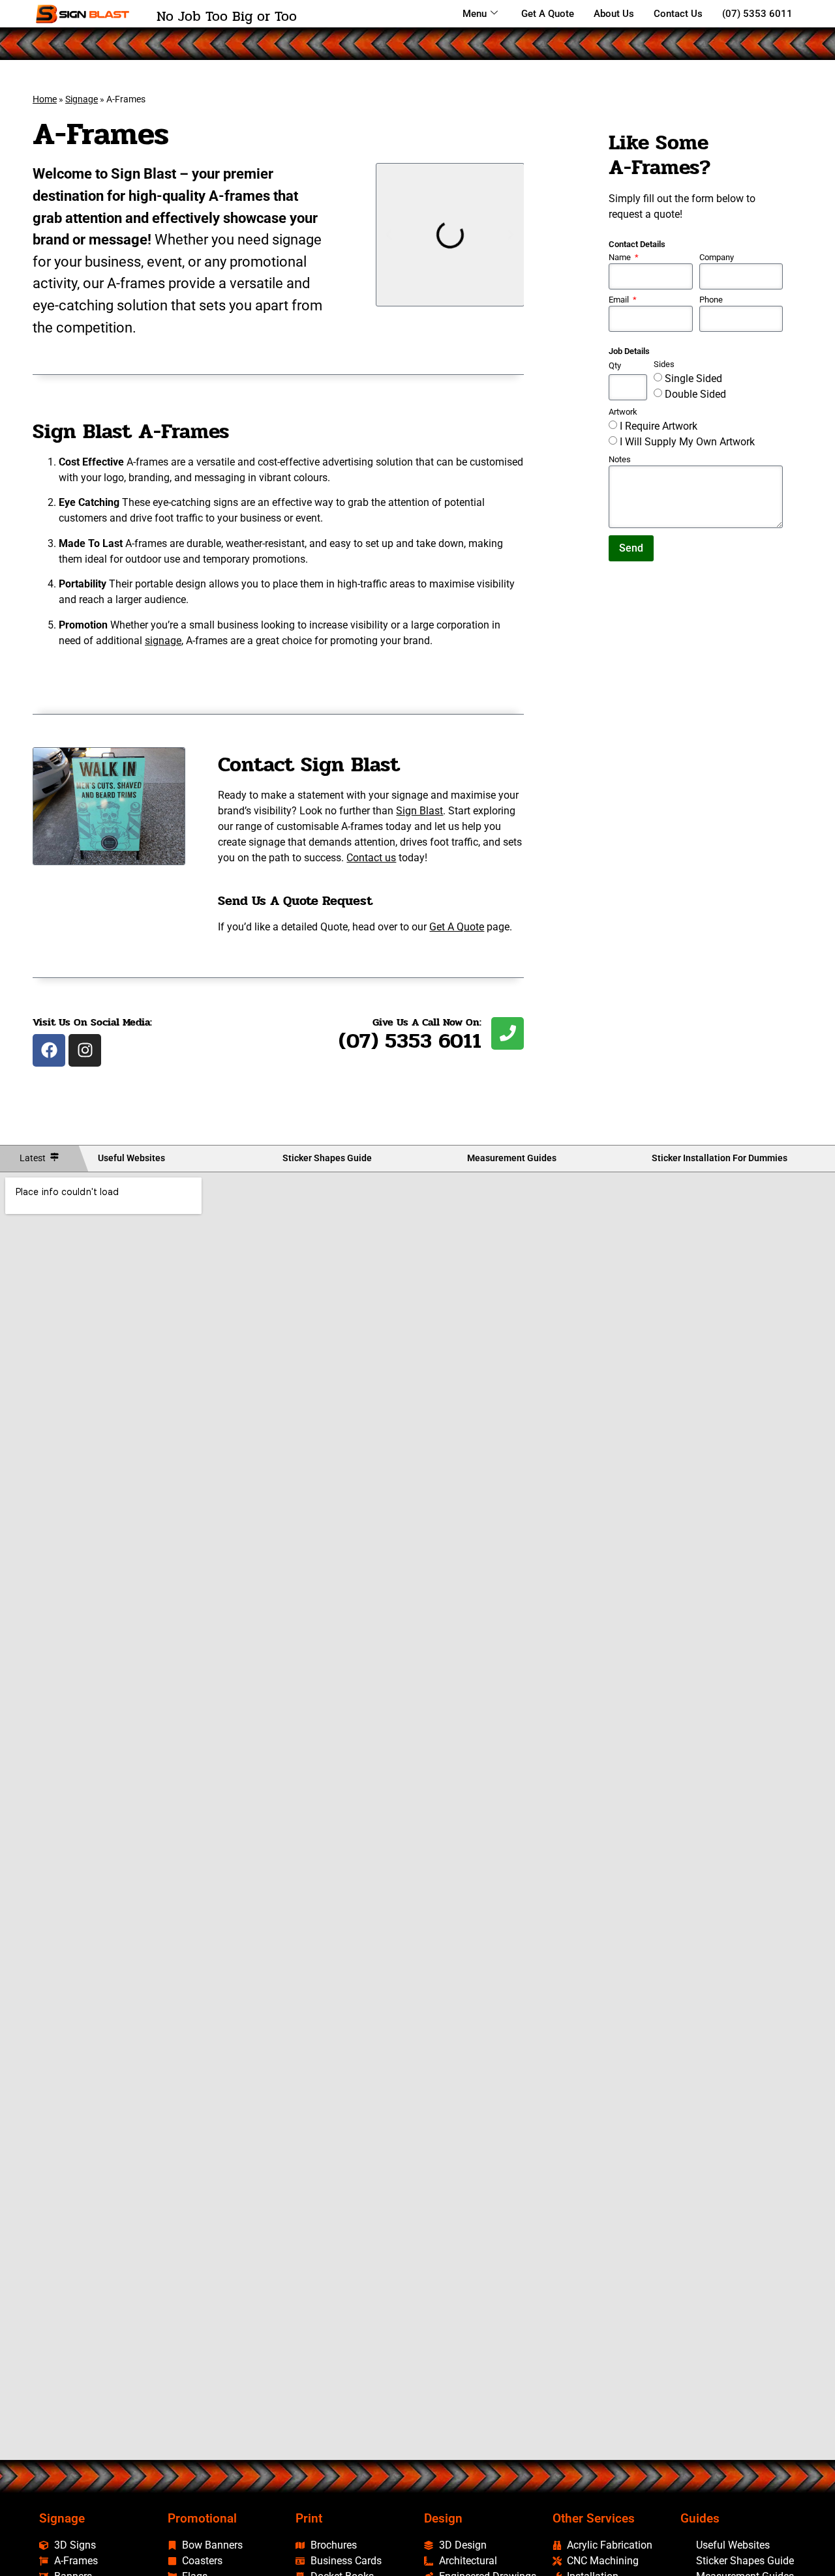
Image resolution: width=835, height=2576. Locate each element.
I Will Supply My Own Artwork (687, 442)
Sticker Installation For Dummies (720, 1158)
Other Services (594, 2518)
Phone (711, 300)
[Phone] (508, 1033)
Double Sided (695, 394)
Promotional (202, 2518)
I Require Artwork (659, 426)
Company (717, 258)
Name (621, 258)
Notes (620, 460)
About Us (614, 14)
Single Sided (693, 378)
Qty (615, 366)
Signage (82, 99)
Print (309, 2518)
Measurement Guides (512, 1158)
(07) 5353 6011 (757, 14)
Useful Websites (131, 1158)
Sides (664, 365)
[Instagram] (85, 1050)
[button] (389, 235)
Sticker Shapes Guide (327, 1158)
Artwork (623, 412)
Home (45, 99)
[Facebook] (49, 1050)
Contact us (371, 858)
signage (163, 641)
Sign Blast (419, 811)
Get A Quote (548, 14)
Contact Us (678, 14)
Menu (475, 14)
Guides (700, 2518)
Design (443, 2518)
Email (620, 300)
